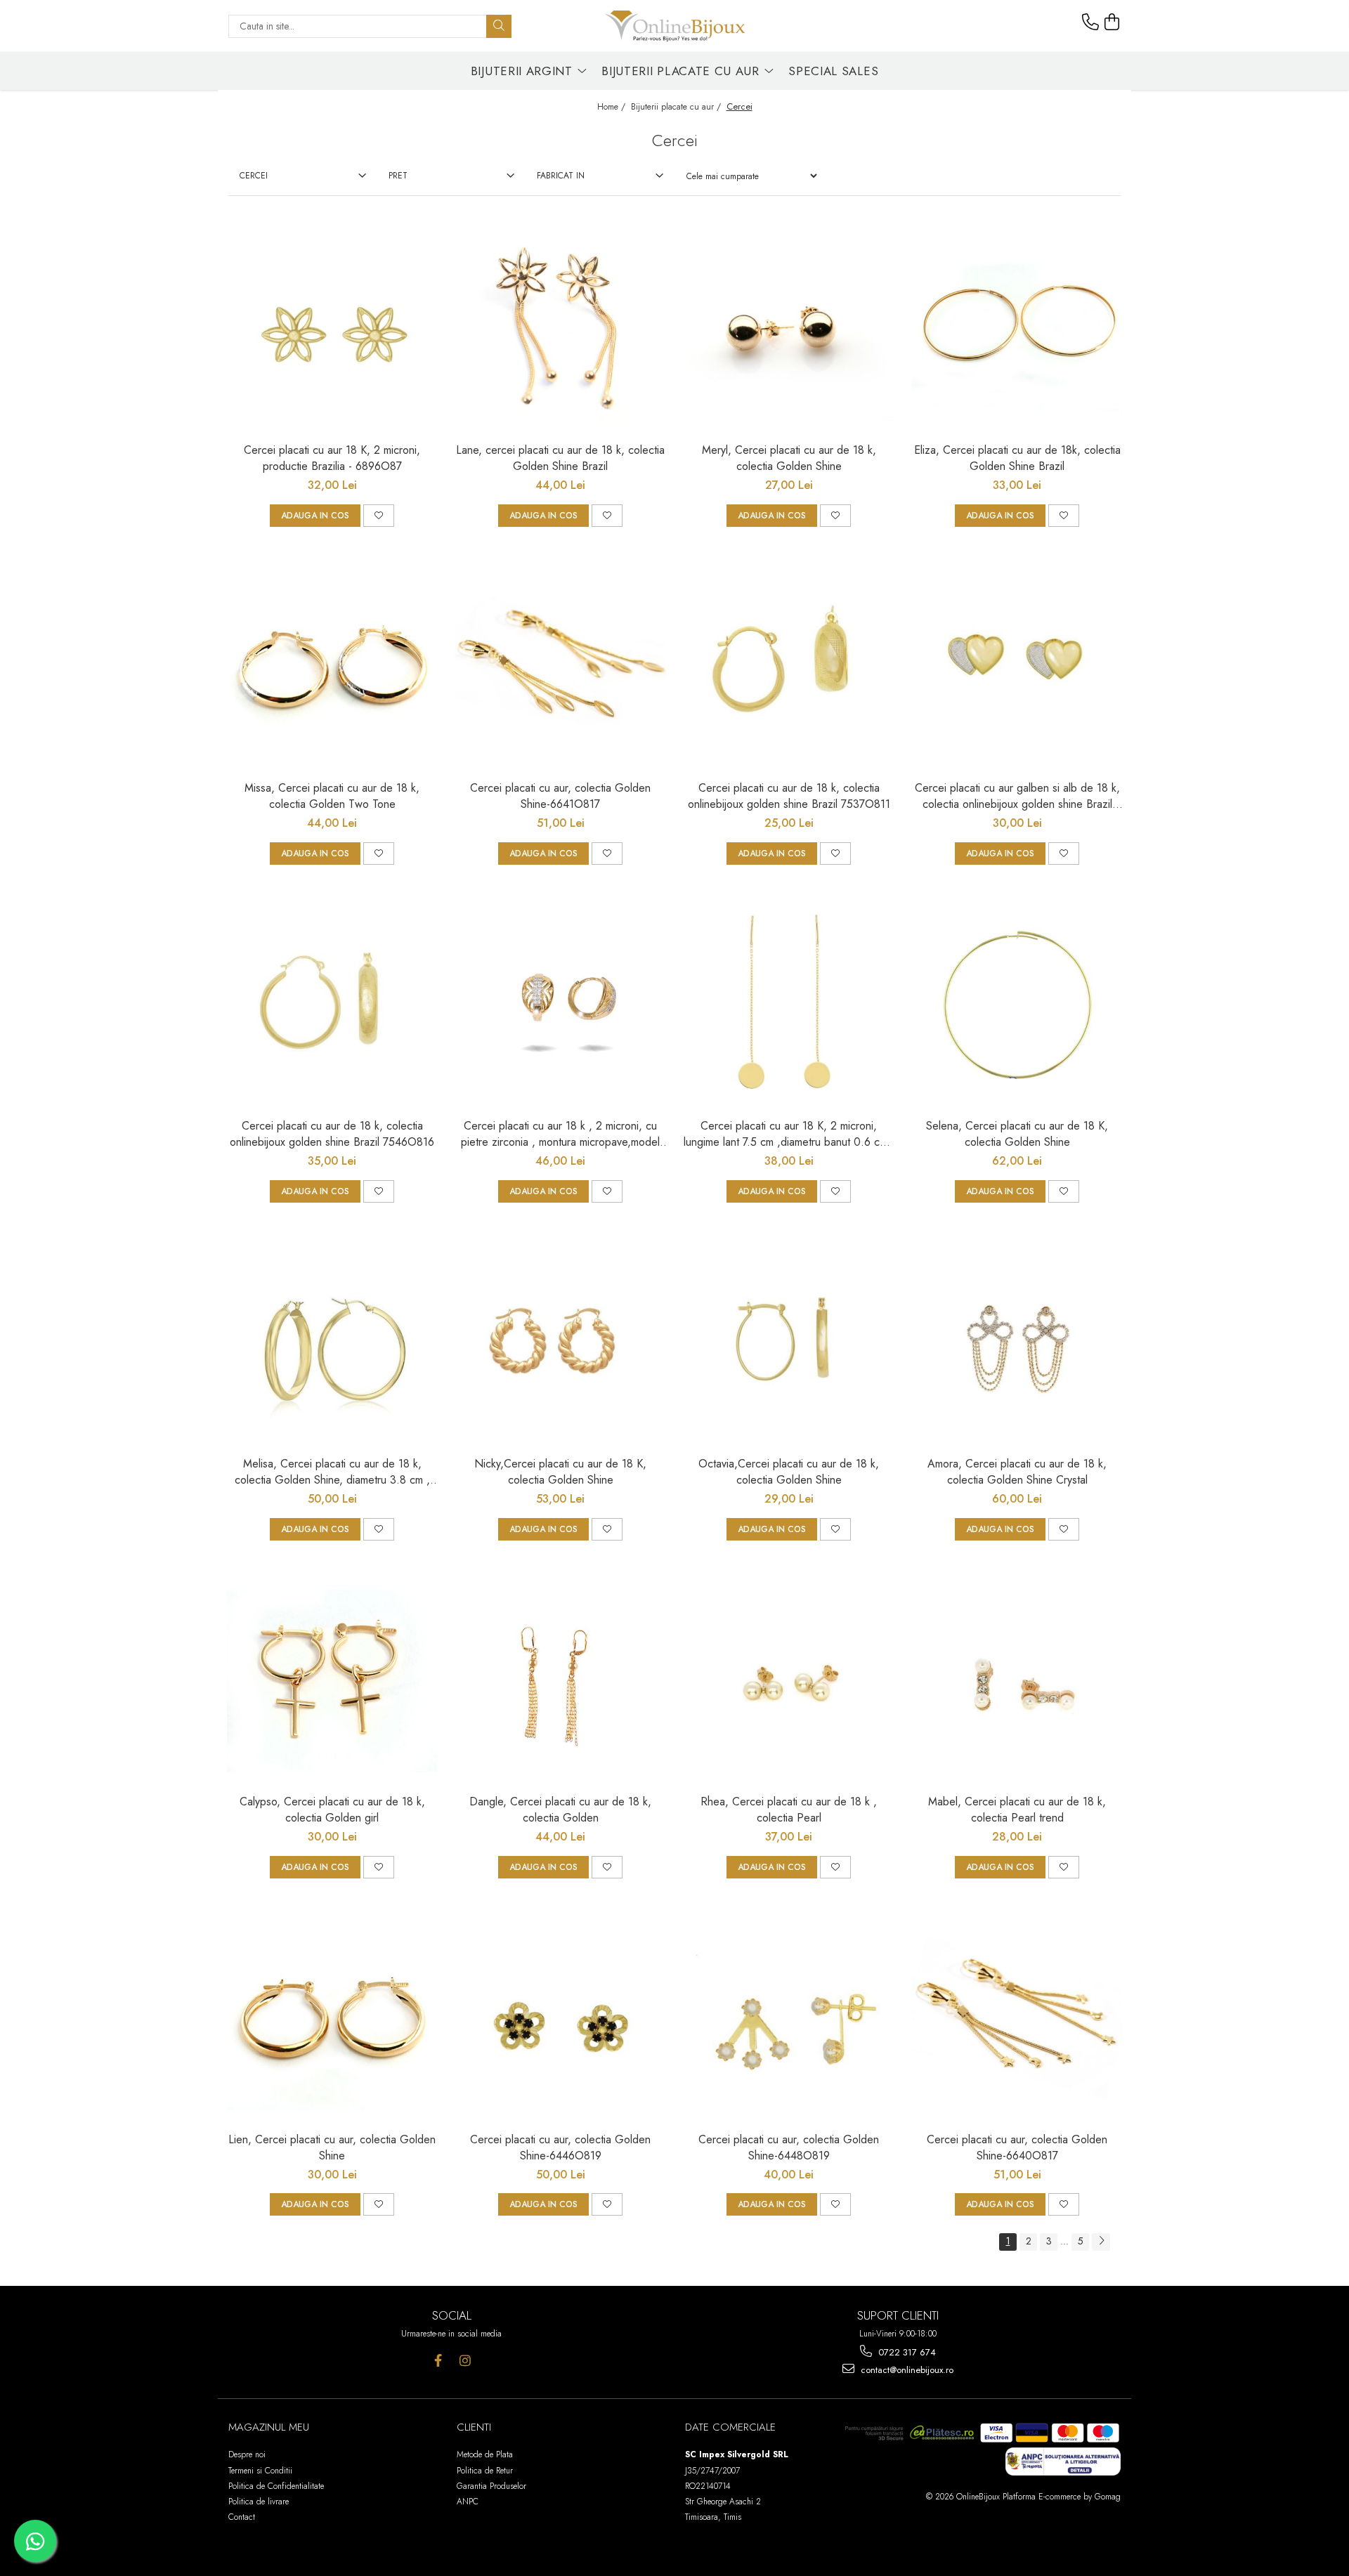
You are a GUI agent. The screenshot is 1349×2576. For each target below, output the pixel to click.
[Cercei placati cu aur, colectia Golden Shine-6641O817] (561, 667)
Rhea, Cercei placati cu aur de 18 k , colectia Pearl (789, 1810)
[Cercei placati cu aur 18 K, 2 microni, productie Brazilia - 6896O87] (332, 329)
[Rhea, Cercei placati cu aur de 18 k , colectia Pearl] (789, 1681)
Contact (242, 2517)
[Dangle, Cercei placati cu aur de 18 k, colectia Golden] (561, 1681)
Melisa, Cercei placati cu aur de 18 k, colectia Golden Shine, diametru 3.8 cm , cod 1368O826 (332, 1472)
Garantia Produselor (491, 2486)
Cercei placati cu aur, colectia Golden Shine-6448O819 (789, 2147)
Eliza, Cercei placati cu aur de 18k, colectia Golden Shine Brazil (1017, 458)
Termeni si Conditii (260, 2471)
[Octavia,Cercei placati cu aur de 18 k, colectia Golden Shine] (789, 1343)
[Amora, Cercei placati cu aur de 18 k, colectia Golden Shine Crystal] (1017, 1343)
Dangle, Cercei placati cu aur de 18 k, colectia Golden (560, 1810)
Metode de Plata (485, 2454)
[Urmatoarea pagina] (1101, 2242)
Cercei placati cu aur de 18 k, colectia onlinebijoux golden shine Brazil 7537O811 (789, 796)
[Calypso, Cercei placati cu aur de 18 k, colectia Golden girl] (332, 1681)
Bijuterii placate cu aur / (677, 107)
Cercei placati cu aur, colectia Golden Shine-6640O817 (1017, 2147)
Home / (613, 107)
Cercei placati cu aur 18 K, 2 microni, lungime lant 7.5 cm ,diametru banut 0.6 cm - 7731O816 (789, 1134)
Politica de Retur (485, 2471)
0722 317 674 (906, 2352)
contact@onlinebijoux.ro (906, 2370)
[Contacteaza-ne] (1090, 22)
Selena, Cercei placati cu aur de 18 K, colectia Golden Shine (1017, 1134)
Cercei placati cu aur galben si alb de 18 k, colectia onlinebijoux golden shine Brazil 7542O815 (1017, 796)
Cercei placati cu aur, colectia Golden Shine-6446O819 (560, 2147)
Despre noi (247, 2454)
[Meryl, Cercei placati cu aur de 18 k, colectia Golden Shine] (789, 329)
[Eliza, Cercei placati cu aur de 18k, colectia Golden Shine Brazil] (1017, 329)
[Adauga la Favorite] (379, 516)
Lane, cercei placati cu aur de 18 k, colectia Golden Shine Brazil (560, 458)
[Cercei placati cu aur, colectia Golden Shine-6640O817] (1017, 2019)
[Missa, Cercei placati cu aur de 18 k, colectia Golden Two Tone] (332, 667)
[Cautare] (499, 26)
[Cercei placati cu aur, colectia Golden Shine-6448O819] (789, 2019)
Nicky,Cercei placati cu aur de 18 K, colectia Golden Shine (560, 1472)
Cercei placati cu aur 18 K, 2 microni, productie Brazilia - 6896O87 (332, 458)
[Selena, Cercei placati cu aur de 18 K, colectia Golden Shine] (1017, 1005)
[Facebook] (438, 2361)
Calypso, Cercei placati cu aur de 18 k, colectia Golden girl (332, 1810)
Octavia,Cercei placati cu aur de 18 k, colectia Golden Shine (789, 1472)
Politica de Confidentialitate (276, 2486)
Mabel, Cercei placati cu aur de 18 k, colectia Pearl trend (1017, 1810)
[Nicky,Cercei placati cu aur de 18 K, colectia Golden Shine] (561, 1343)
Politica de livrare (259, 2502)
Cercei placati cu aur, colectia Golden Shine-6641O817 (560, 796)
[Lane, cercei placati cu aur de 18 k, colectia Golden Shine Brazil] (561, 329)
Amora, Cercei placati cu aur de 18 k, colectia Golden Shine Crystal (1017, 1472)
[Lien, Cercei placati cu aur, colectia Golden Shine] (332, 2019)
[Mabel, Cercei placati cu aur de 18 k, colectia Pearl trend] (1017, 1681)
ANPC (468, 2502)
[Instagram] (465, 2361)
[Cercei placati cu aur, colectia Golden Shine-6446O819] (561, 2019)
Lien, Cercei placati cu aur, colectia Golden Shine (332, 2147)
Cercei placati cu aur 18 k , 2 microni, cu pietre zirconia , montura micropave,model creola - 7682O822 (560, 1134)
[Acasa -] (674, 26)
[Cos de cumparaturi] (1112, 22)
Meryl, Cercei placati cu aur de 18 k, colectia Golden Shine (789, 458)
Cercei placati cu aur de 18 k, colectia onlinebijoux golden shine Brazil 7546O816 (332, 1134)
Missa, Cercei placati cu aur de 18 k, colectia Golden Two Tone (332, 796)
